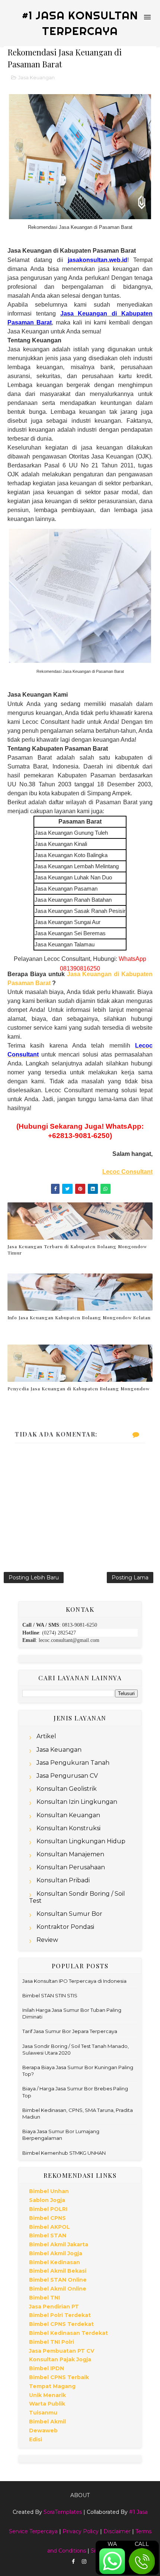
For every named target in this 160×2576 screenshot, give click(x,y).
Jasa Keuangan (36, 77)
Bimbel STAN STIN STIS (50, 1995)
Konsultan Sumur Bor (69, 1914)
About (80, 2495)
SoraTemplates (63, 2512)
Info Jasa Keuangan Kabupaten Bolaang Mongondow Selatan (79, 1317)
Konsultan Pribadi (63, 1880)
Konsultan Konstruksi (68, 1828)
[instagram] (84, 2562)
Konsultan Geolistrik (67, 1789)
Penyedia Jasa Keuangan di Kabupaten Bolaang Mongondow (79, 1388)
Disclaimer (117, 2531)
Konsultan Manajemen (70, 1854)
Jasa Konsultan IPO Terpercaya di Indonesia (74, 1981)
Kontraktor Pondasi (65, 1927)
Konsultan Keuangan (68, 1815)
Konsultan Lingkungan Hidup (81, 1841)
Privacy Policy (81, 2531)
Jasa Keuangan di (94, 974)
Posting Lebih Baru (34, 1578)
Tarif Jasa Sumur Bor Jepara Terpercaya (70, 2031)
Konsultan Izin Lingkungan (77, 1802)
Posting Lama (130, 1578)
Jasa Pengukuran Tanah (73, 1763)
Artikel (46, 1736)
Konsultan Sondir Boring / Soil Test (77, 1897)
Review (47, 1940)
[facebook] (73, 2562)
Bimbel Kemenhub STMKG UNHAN (64, 2153)
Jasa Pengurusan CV (67, 1776)
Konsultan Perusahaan (71, 1867)
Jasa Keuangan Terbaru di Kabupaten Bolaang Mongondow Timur (77, 1249)
